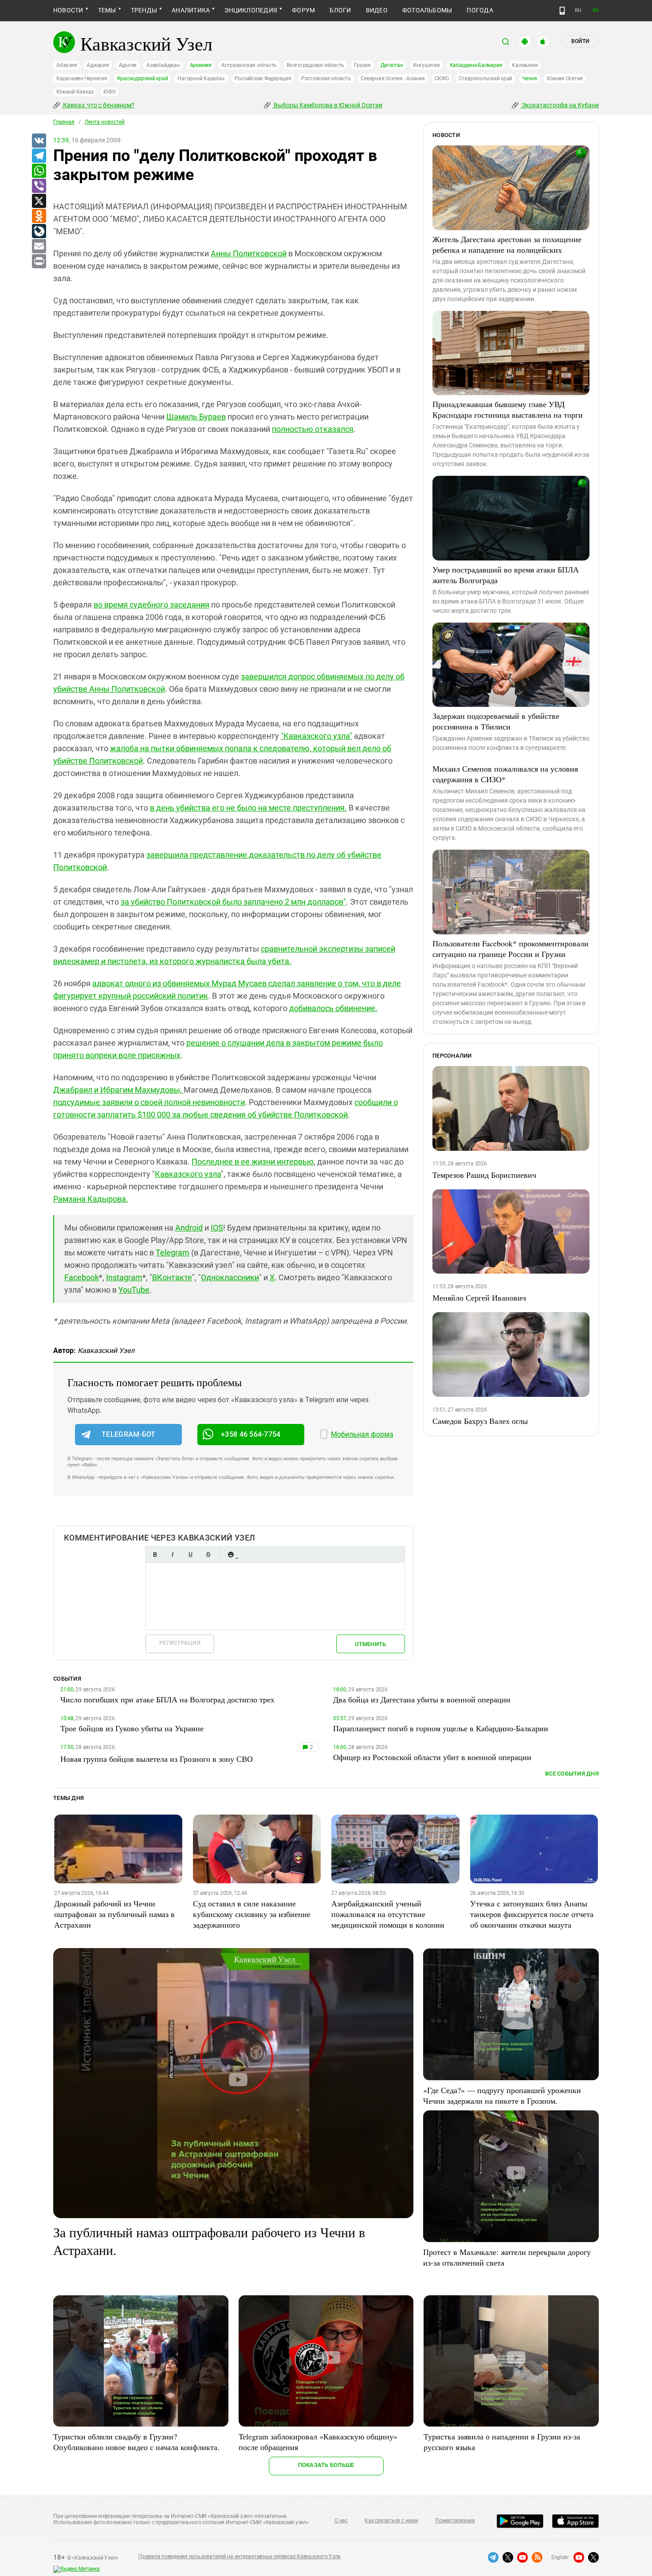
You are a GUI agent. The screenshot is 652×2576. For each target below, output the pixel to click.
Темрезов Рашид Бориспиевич (484, 1175)
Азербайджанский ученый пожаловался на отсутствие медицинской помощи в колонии (388, 1914)
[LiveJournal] (39, 231)
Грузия (362, 65)
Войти (580, 41)
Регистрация (180, 1643)
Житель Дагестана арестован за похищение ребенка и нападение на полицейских (507, 244)
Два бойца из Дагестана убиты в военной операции (422, 1699)
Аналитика (191, 10)
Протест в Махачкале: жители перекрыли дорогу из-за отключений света (507, 2257)
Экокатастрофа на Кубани (560, 105)
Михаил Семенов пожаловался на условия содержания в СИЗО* (505, 774)
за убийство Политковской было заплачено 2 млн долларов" (233, 902)
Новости (68, 10)
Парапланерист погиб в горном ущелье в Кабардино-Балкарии (441, 1728)
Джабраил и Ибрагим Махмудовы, (118, 1090)
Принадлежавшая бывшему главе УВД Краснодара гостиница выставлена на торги (508, 409)
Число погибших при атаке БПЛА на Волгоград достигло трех (167, 1699)
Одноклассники (230, 1277)
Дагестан (392, 65)
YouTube (134, 1290)
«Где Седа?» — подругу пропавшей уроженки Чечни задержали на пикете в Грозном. (502, 2095)
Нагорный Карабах (201, 78)
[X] (39, 201)
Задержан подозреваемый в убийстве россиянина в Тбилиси (496, 721)
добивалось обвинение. (333, 1008)
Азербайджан (163, 65)
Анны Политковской (249, 253)
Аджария (98, 65)
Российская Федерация (263, 78)
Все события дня (572, 1774)
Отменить (370, 1644)
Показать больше (326, 2465)
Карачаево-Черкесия (82, 78)
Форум (303, 10)
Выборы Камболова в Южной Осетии (327, 105)
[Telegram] (39, 156)
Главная (64, 122)
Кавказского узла (188, 1174)
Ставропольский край (485, 78)
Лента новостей (105, 122)
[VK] (39, 141)
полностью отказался (313, 429)
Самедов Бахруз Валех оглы (480, 1421)
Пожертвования (455, 2521)
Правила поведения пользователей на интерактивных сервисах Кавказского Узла (240, 2556)
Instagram (124, 1277)
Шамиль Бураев (196, 417)
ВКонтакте (172, 1277)
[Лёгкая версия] (562, 11)
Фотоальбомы (427, 10)
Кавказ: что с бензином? (98, 105)
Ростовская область (326, 78)
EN (596, 10)
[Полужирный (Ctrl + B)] (155, 1555)
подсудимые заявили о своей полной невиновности (149, 1102)
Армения (201, 65)
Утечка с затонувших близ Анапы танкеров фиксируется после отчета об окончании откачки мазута (532, 1914)
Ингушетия (426, 65)
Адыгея (128, 65)
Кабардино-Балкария (476, 65)
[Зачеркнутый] (208, 1555)
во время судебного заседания (151, 605)
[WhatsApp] (39, 171)
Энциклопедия (251, 10)
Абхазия (67, 65)
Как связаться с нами (391, 2521)
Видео (377, 10)
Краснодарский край (143, 78)
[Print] (39, 262)
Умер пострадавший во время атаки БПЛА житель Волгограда (506, 575)
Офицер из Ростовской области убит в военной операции (432, 1757)
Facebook (82, 1277)
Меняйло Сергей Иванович (479, 1298)
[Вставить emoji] (231, 1555)
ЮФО (109, 92)
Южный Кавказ (75, 92)
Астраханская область (249, 65)
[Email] (39, 247)
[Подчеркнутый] (190, 1555)
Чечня (530, 78)
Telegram (173, 1253)
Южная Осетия (565, 78)
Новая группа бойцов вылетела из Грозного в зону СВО (157, 1759)
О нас (341, 2521)
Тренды (144, 10)
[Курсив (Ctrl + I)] (173, 1555)
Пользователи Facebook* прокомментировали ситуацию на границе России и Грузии (511, 949)
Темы (107, 10)
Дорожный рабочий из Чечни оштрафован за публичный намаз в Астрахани (114, 1914)
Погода (480, 10)
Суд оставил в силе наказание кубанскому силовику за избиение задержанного (252, 1914)
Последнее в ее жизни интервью (253, 1162)
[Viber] (39, 186)
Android (189, 1228)
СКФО (442, 78)
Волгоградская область (315, 65)
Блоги (340, 10)
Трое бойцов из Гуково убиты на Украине (132, 1728)
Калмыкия (525, 65)
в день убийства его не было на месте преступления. (248, 808)
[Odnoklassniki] (39, 216)
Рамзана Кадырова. (91, 1199)
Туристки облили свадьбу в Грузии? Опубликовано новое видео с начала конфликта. (136, 2442)
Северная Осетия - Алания (393, 78)
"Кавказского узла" (316, 736)
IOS (217, 1228)
